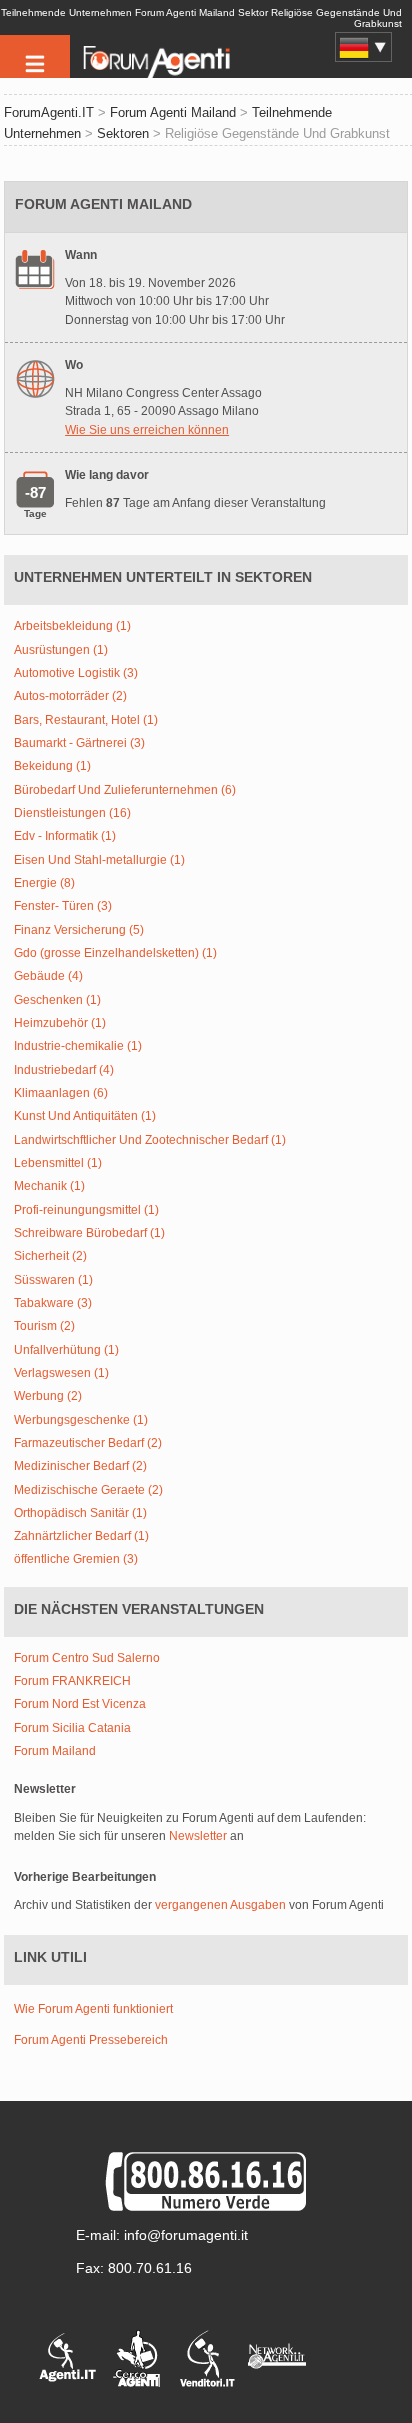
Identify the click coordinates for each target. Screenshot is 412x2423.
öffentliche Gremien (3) (76, 1559)
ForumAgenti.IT (49, 112)
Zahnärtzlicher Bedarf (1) (81, 1536)
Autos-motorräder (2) (70, 696)
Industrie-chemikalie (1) (78, 1046)
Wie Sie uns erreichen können (147, 430)
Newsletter (198, 1836)
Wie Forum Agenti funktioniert (93, 2009)
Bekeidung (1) (52, 766)
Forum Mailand (55, 1751)
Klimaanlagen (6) (61, 1093)
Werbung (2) (48, 1396)
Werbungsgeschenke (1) (81, 1420)
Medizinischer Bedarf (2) (80, 1466)
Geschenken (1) (57, 1000)
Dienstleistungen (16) (72, 813)
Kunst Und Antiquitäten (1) (85, 1116)
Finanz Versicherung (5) (79, 930)
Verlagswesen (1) (61, 1373)
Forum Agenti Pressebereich (91, 2040)
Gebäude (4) (48, 976)
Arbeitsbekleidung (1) (72, 626)
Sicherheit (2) (50, 1256)
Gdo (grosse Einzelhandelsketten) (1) (115, 953)
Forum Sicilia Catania (72, 1728)
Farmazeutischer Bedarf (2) (88, 1443)
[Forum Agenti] (155, 77)
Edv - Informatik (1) (65, 836)
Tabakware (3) (53, 1303)
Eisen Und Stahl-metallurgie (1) (99, 860)
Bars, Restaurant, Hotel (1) (86, 720)
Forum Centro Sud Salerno (87, 1658)
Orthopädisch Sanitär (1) (80, 1513)
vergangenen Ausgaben (220, 1905)
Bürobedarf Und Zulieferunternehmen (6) (125, 790)
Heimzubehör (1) (60, 1023)
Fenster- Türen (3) (63, 906)
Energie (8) (44, 883)
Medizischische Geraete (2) (88, 1490)
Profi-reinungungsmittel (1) (86, 1210)
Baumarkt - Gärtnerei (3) (79, 743)
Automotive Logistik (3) (76, 673)
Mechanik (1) (49, 1186)
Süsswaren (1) (53, 1280)
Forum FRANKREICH (72, 1681)
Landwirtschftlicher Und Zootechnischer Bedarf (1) (150, 1140)
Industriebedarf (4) (64, 1070)
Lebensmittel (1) (58, 1163)
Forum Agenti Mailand (173, 112)
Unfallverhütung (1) (66, 1350)
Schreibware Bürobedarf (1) (89, 1233)
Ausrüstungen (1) (61, 650)
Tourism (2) (44, 1326)
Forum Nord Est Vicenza (80, 1704)
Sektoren (123, 133)
